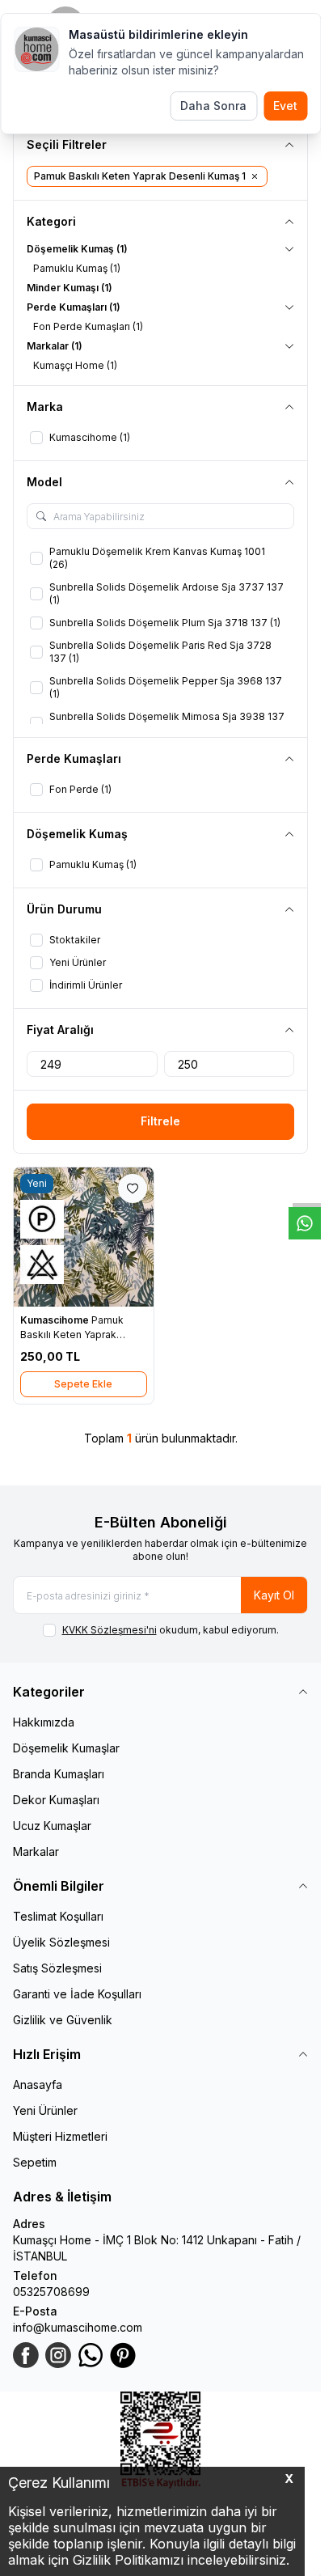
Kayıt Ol (274, 1595)
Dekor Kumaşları (56, 1800)
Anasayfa (38, 2085)
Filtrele (160, 1121)
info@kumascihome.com (78, 2327)
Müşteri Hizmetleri (60, 2136)
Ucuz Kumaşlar (52, 1826)
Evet (285, 106)
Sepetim (35, 2162)
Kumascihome (56, 1320)
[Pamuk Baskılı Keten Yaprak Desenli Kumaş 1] (84, 1237)
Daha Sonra (213, 106)
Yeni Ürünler (45, 2110)
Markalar (36, 1851)
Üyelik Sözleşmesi (61, 1942)
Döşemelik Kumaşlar (66, 1748)
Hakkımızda (44, 1722)
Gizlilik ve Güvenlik (63, 2020)
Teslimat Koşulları (58, 1916)
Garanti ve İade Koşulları (77, 1994)
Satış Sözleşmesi (57, 1968)
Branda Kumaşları (59, 1774)
